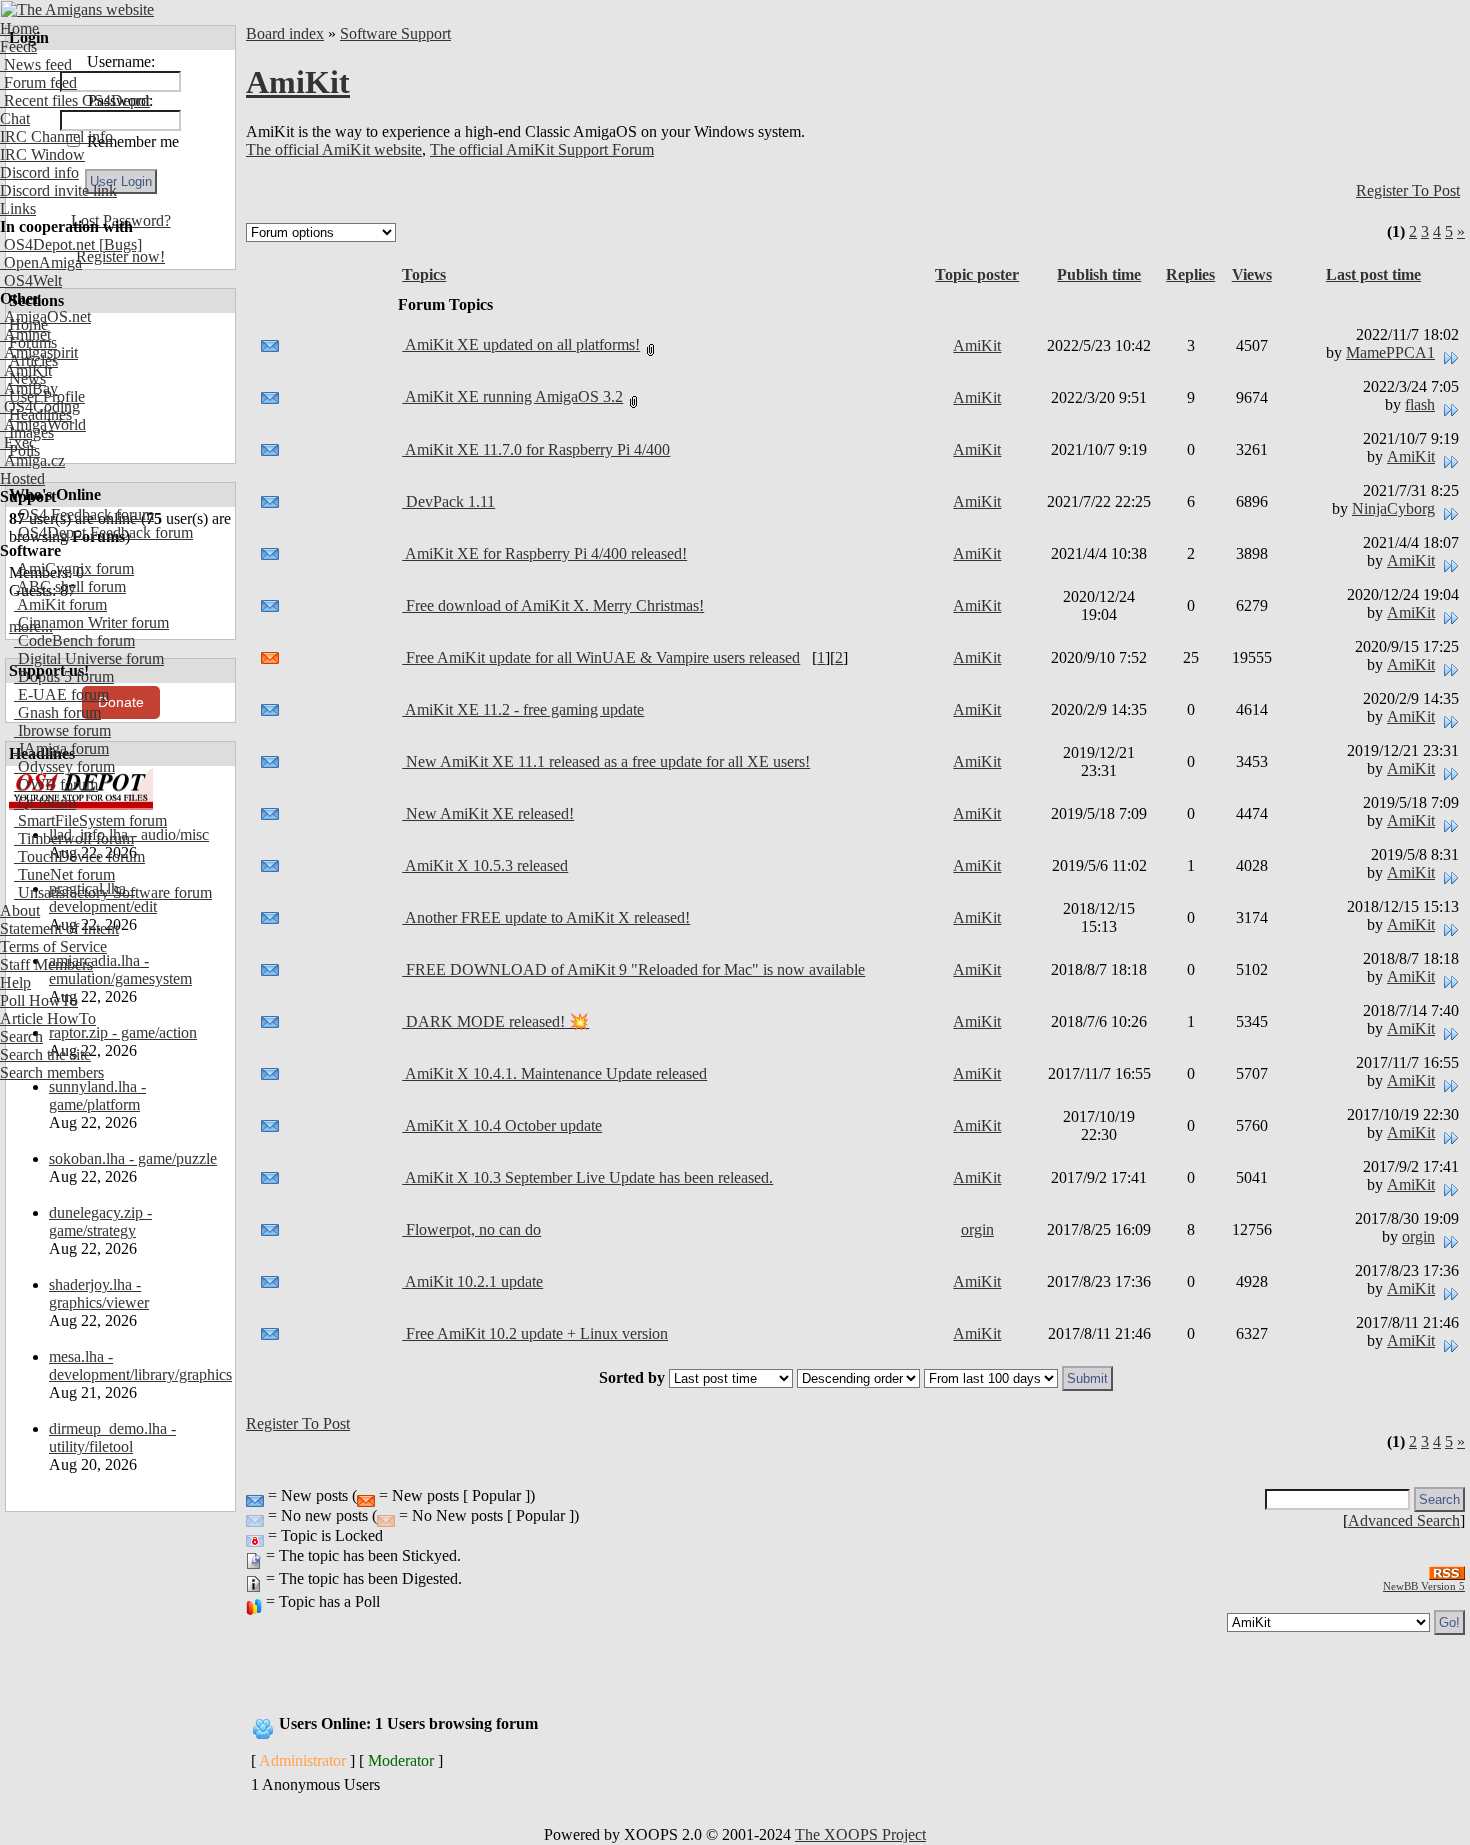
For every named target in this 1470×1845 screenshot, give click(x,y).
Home (19, 28)
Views (1252, 274)
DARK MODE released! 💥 (495, 1021)
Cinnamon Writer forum (91, 622)
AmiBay (29, 388)
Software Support (395, 33)
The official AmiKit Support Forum (542, 149)
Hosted (22, 478)
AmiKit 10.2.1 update (472, 1281)
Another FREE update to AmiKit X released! (546, 917)
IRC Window (42, 154)
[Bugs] (118, 244)
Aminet (25, 334)
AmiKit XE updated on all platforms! (521, 344)
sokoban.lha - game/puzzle (133, 1158)
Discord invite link (58, 190)
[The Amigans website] (77, 9)
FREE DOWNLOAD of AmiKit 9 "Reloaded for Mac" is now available (633, 969)
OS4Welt (31, 280)
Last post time (1373, 274)
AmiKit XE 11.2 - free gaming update (523, 709)
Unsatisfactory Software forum (113, 892)
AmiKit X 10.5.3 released (485, 865)
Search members (52, 1072)
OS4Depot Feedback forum (103, 532)
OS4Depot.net (47, 244)
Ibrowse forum (62, 730)
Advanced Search (1404, 1520)
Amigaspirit (39, 352)
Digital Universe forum (89, 658)
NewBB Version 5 (1424, 1586)
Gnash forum (57, 712)
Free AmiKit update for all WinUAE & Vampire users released (601, 657)
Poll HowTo (39, 1000)
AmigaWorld (43, 424)
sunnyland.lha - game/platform (97, 1095)
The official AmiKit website (334, 149)
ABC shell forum (70, 586)
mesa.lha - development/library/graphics (140, 1365)
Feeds (18, 46)
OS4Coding (40, 406)
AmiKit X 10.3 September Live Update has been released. (587, 1177)
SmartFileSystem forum (90, 820)
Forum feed (38, 82)
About (20, 910)
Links (18, 208)
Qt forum (45, 802)
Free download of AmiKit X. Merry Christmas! (553, 605)
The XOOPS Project (860, 1834)
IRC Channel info (56, 136)
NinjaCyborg (1393, 508)
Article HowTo (48, 1018)
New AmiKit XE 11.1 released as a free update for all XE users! (606, 761)
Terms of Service (53, 946)
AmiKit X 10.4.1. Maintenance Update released (554, 1073)
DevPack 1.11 (448, 501)
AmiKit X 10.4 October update (502, 1125)
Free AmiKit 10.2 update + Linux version (535, 1333)
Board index (285, 33)
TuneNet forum (64, 874)
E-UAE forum (61, 694)
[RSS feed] (1447, 1567)
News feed (36, 64)
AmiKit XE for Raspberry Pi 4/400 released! (544, 553)
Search (21, 1036)
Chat (15, 118)
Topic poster (977, 274)
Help (15, 982)
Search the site (45, 1054)
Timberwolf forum (74, 838)
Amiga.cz (32, 460)
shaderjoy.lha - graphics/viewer (99, 1293)
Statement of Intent (59, 928)
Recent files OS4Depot (75, 100)
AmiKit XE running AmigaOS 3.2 (512, 396)
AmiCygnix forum (74, 568)
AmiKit (26, 370)
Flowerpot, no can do (471, 1229)
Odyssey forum (64, 766)
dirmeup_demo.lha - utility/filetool (112, 1437)
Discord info (39, 172)
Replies (1190, 274)
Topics (424, 274)
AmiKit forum (60, 604)
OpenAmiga (41, 262)
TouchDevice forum (79, 856)
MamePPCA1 (1390, 352)
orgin (977, 1229)
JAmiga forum (61, 748)
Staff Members (46, 964)
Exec (18, 442)
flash (1420, 404)
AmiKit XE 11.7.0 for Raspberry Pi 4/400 (536, 449)
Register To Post (1408, 190)
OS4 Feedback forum (84, 514)
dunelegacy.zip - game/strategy (100, 1221)
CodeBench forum (74, 640)
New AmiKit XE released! (488, 813)
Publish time (1099, 274)
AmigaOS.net (45, 316)
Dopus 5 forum (64, 676)
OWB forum (56, 784)
